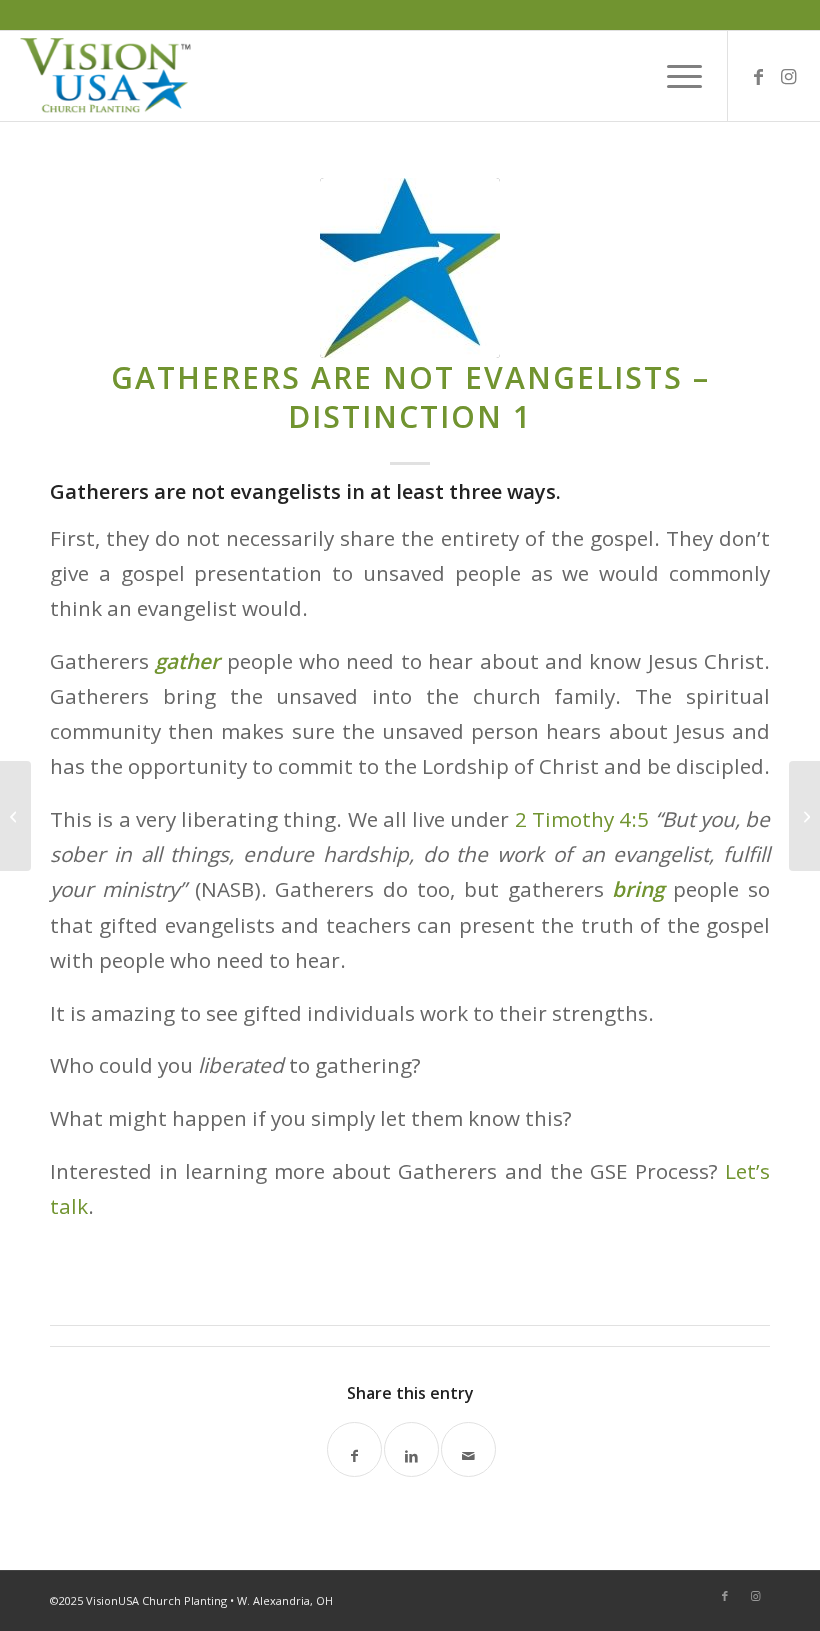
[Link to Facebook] (759, 76)
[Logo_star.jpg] (410, 268)
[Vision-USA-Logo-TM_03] (106, 76)
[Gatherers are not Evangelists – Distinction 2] (804, 816)
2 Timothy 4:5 (582, 819)
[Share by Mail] (468, 1449)
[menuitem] (674, 76)
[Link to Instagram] (789, 76)
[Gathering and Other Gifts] (15, 816)
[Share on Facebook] (354, 1449)
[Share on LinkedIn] (411, 1449)
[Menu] (674, 76)
